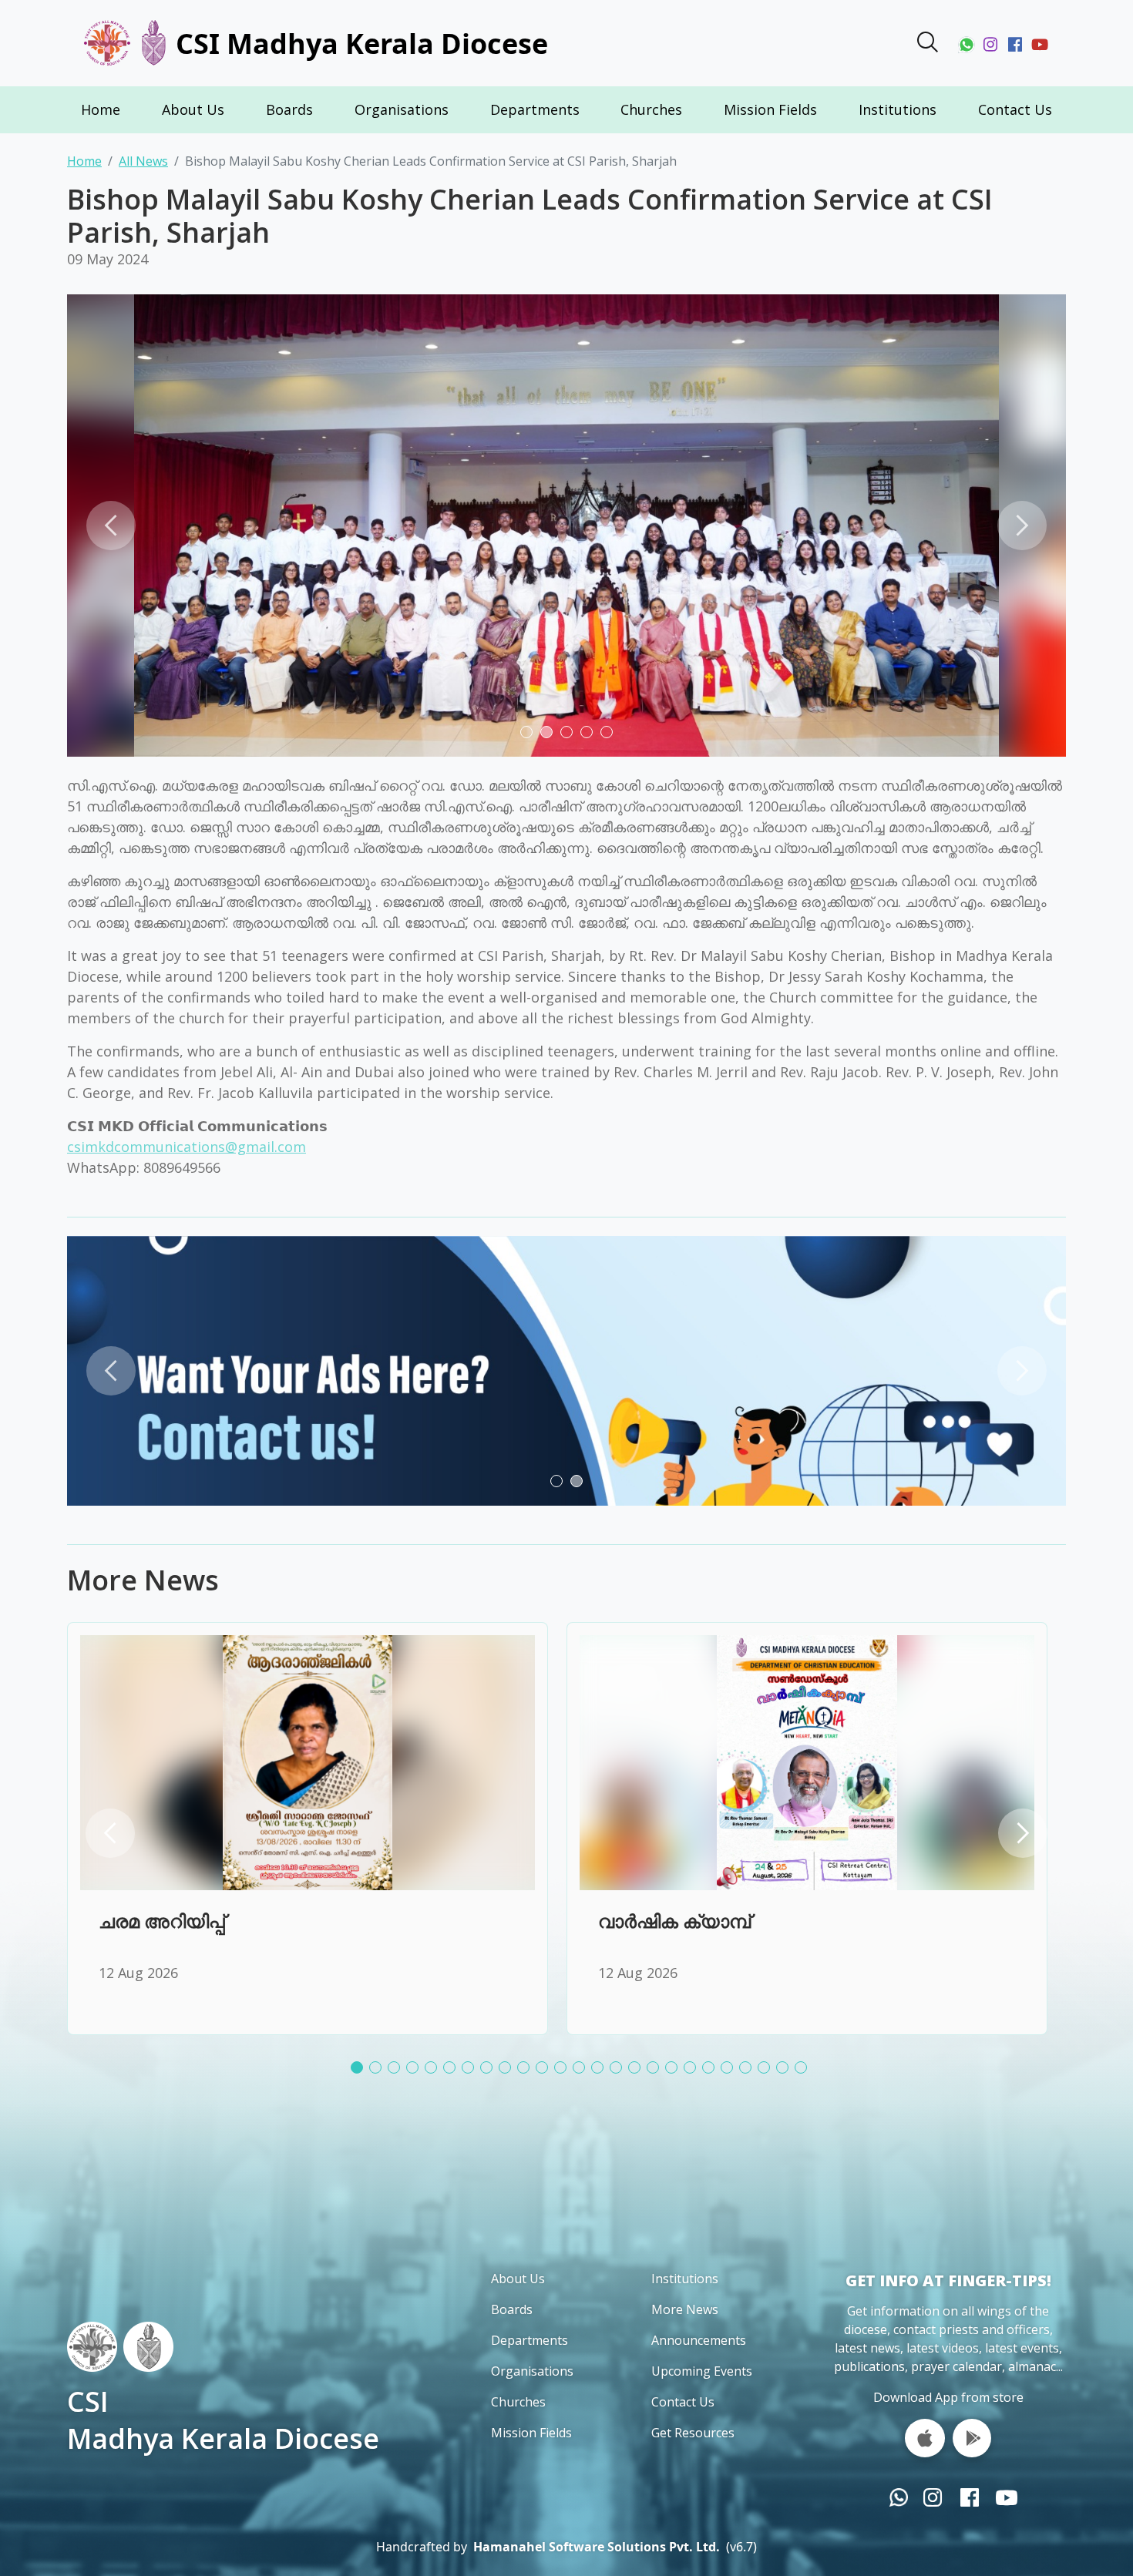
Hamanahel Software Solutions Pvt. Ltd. (597, 2547)
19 (698, 2071)
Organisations (402, 109)
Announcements (699, 2340)
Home (101, 109)
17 (661, 2071)
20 (716, 2071)
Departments (535, 109)
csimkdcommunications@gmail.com (187, 1147)
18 (679, 2071)
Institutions (898, 109)
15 (624, 2071)
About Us (193, 109)
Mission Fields (770, 109)
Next (1022, 526)
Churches (651, 109)
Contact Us (1015, 109)
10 (531, 2071)
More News (685, 2309)
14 (605, 2071)
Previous (111, 526)
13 (587, 2071)
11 (550, 2071)
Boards (289, 109)
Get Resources (693, 2433)
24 (790, 2071)
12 (568, 2071)
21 (735, 2071)
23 (772, 2071)
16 (642, 2071)
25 (809, 2071)
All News (143, 161)
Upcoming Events (702, 2371)
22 (753, 2071)
